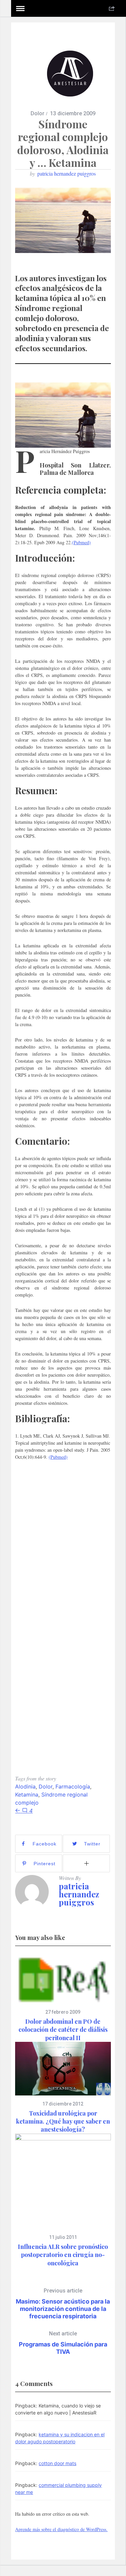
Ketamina (27, 1795)
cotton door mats (57, 2463)
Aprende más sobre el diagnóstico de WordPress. (61, 2529)
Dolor (37, 113)
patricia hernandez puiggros (67, 173)
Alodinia (25, 1786)
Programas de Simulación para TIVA (63, 2343)
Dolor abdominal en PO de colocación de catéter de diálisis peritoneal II (63, 2030)
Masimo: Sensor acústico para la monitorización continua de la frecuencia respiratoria (63, 2304)
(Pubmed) (81, 542)
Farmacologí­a (73, 1786)
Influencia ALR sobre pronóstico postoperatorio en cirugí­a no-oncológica (63, 2255)
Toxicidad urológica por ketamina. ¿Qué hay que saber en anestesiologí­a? (63, 2121)
